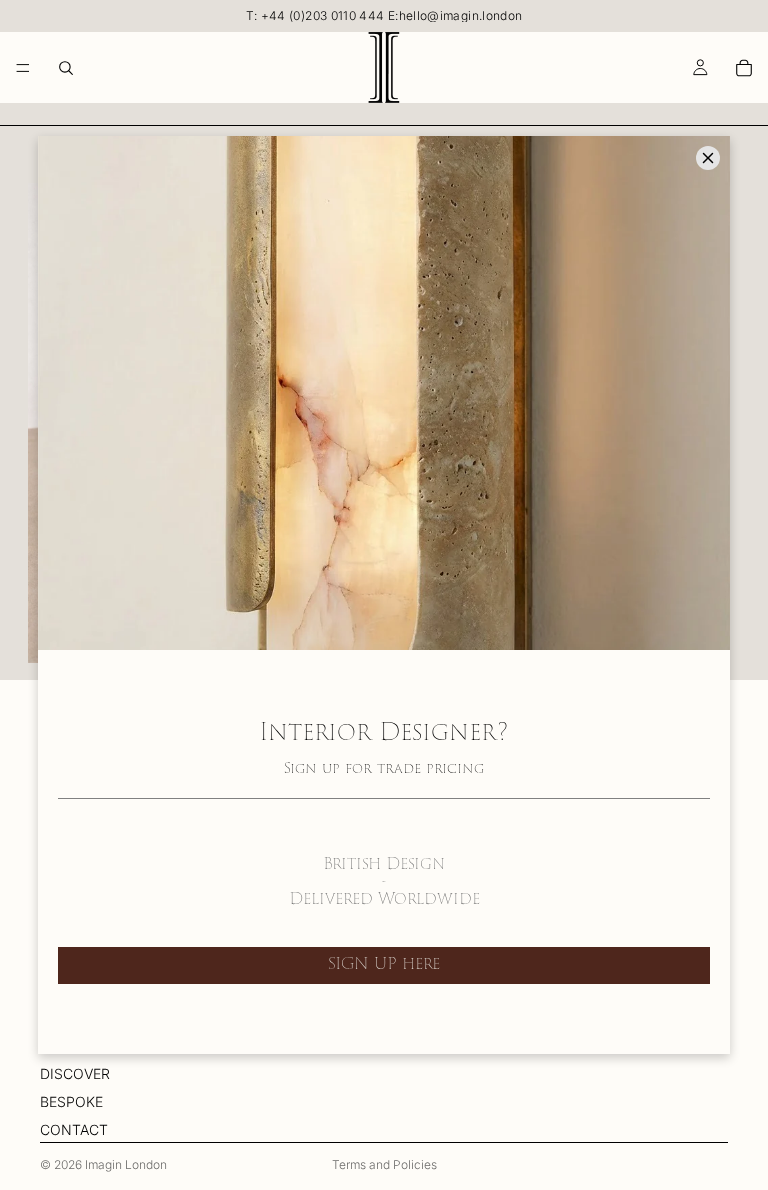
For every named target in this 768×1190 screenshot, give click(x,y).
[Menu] (23, 68)
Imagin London (126, 1164)
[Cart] (744, 68)
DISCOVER (75, 1073)
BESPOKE (71, 1101)
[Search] (66, 68)
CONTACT (74, 1130)
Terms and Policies (384, 1164)
